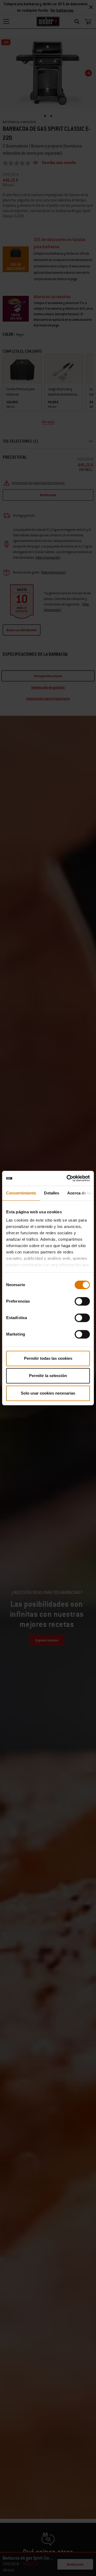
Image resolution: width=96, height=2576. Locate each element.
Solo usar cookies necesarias (48, 1393)
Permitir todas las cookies (48, 1358)
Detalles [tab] (52, 1193)
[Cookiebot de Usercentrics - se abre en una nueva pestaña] (68, 1178)
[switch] (82, 1301)
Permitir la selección (48, 1376)
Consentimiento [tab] (21, 1193)
